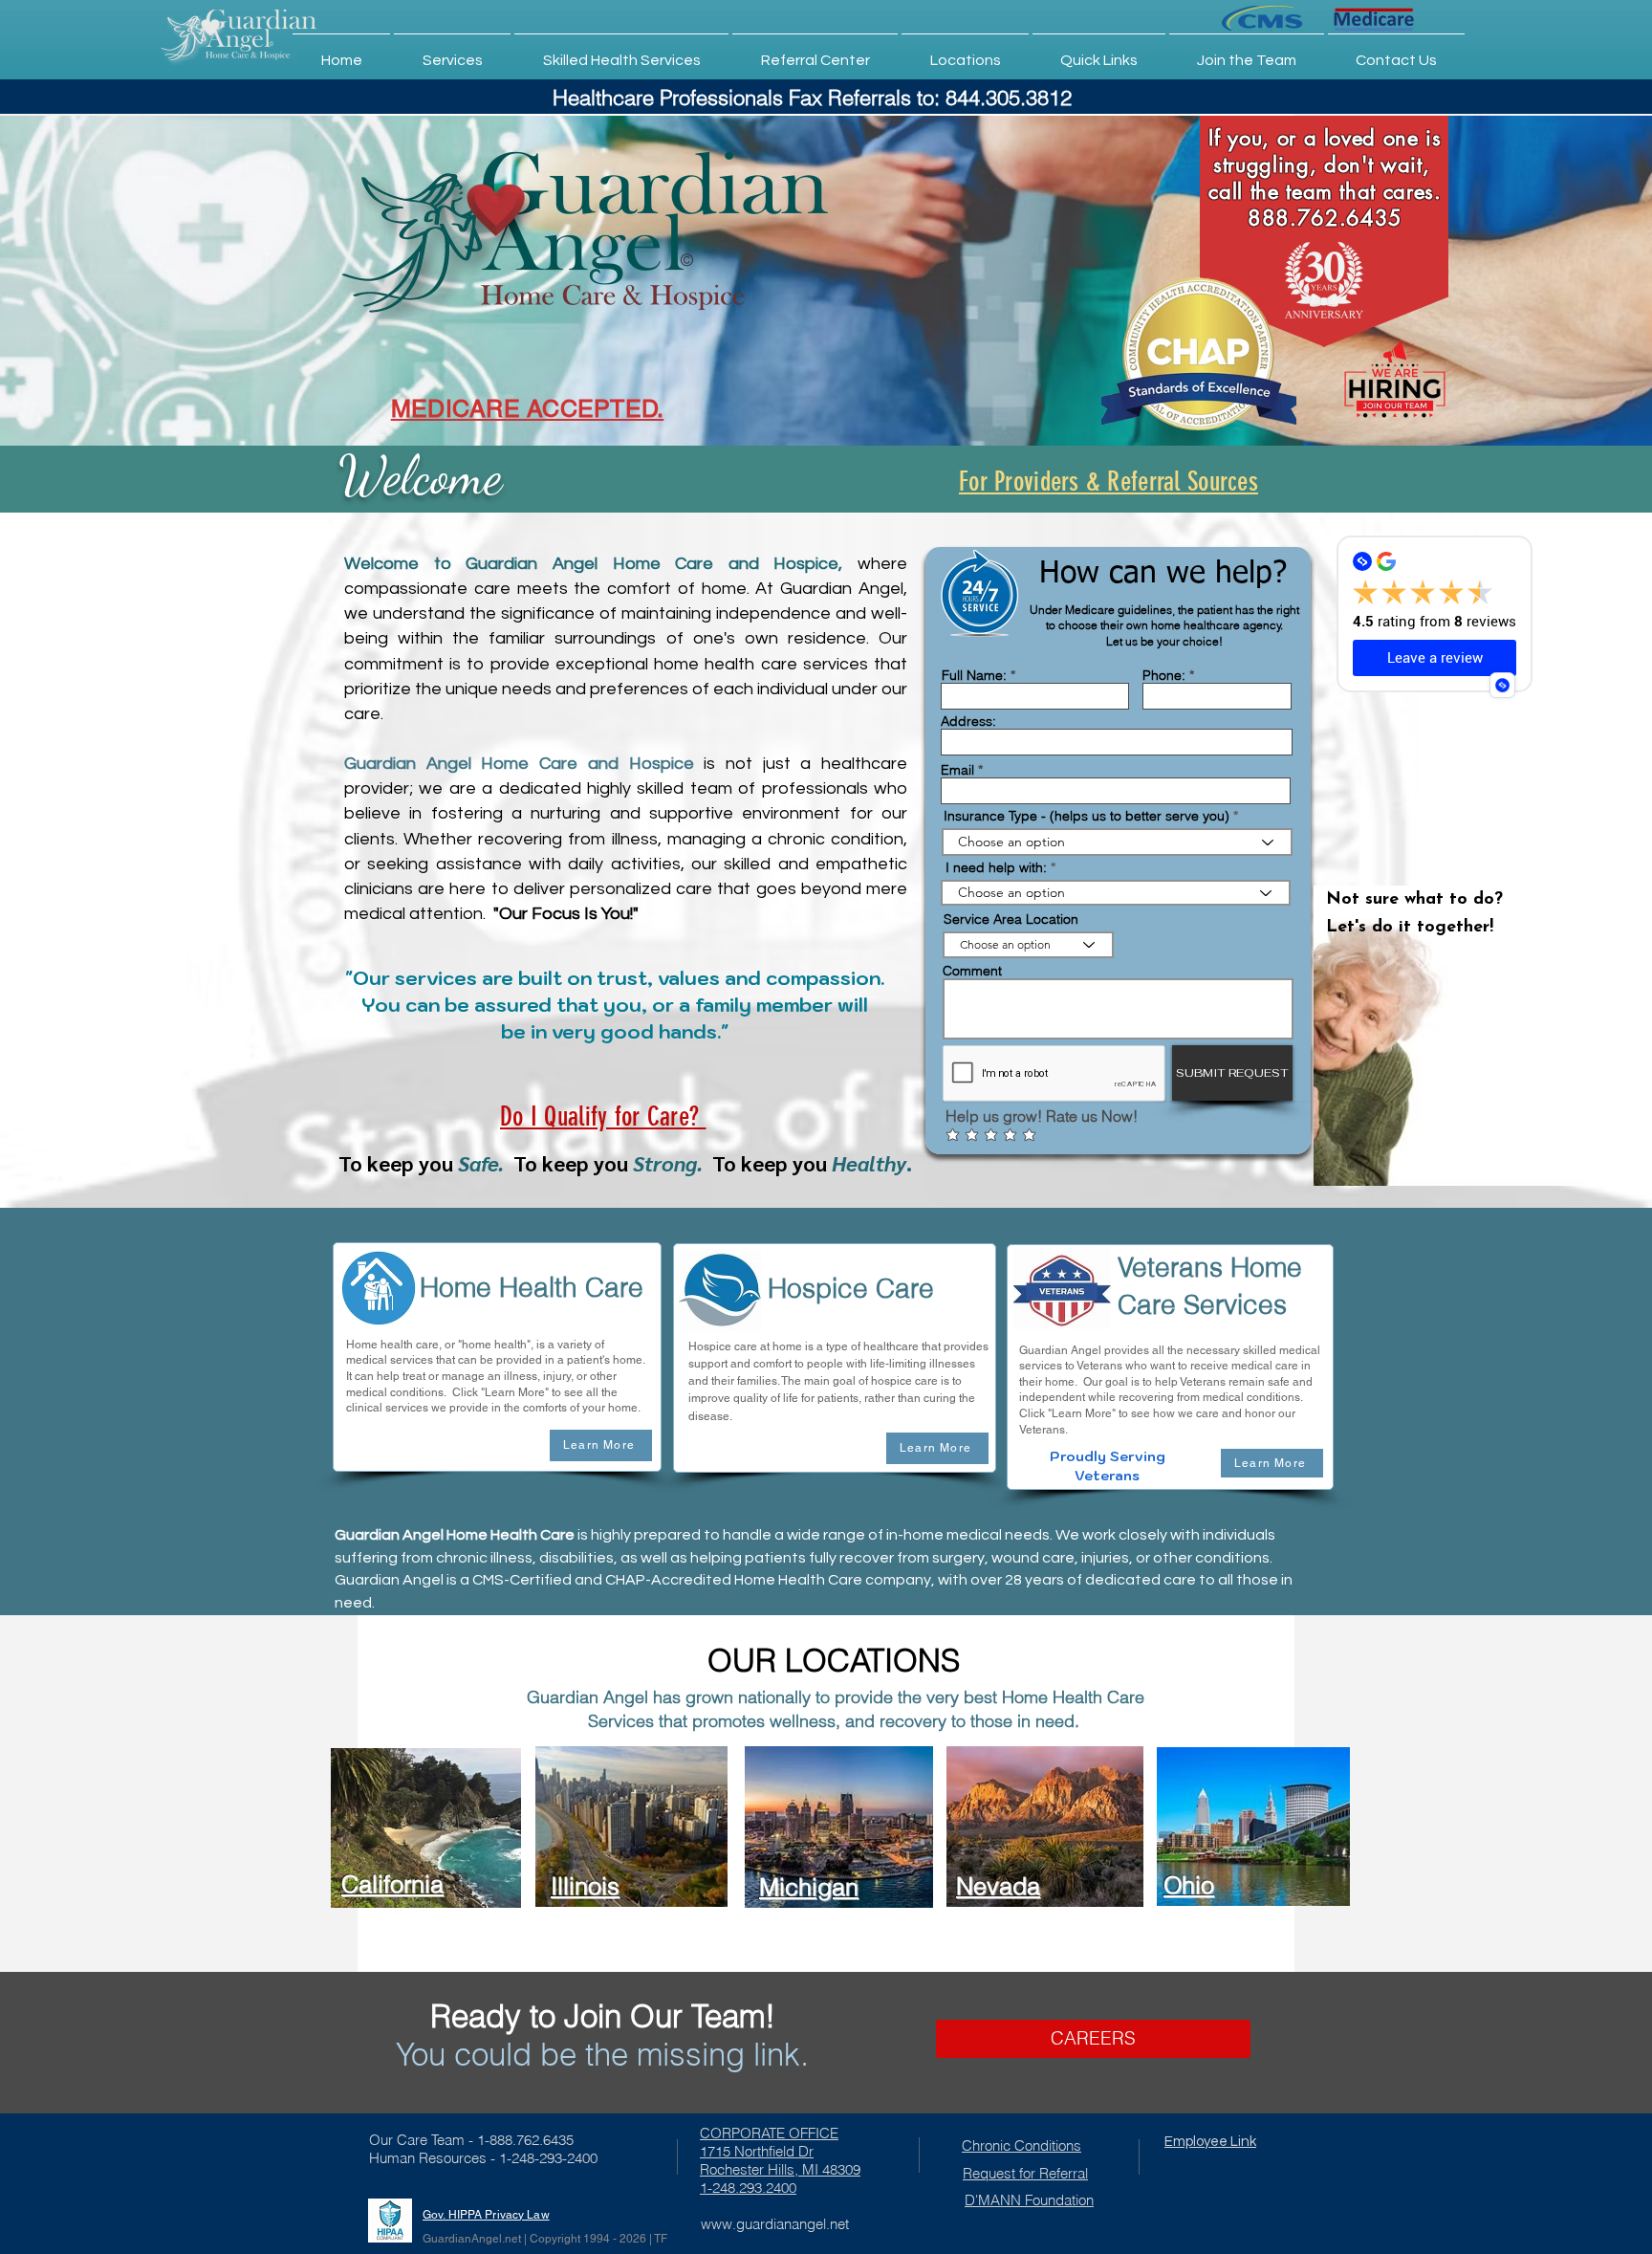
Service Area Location (1011, 919)
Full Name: (974, 675)
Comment (972, 971)
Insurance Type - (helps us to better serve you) (1087, 816)
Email (957, 770)
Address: (968, 721)
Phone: (1164, 675)
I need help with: (996, 867)
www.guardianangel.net (775, 2224)
